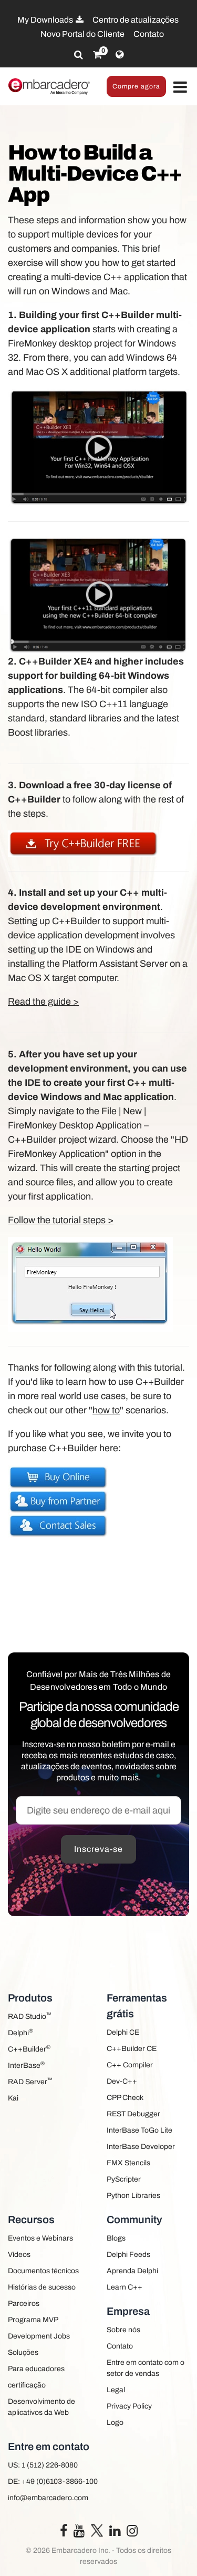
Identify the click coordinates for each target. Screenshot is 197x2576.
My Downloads (46, 20)
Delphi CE (123, 2032)
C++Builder (29, 2049)
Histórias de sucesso (42, 2287)
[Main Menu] (180, 88)
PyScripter (124, 2179)
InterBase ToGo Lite (139, 2130)
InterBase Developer (141, 2147)
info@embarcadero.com (48, 2498)
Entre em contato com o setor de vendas (146, 2368)
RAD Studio (30, 2016)
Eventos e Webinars (40, 2238)
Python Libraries (133, 2196)
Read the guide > (43, 1002)
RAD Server (30, 2081)
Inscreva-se (98, 1849)
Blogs (116, 2238)
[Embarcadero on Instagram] (132, 2533)
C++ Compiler (130, 2065)
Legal (116, 2390)
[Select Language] (120, 55)
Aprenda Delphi (132, 2271)
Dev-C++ (122, 2081)
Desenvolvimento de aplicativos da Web (42, 2407)
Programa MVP (33, 2320)
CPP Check (125, 2098)
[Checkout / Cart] (97, 55)
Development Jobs (39, 2336)
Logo (115, 2423)
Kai (13, 2098)
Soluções (23, 2352)
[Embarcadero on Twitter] (97, 2530)
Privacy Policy (129, 2406)
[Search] (79, 55)
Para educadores (36, 2369)
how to (106, 1410)
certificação (27, 2385)
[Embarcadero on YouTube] (79, 2533)
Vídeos (19, 2255)
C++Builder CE (132, 2049)
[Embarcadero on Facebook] (64, 2533)
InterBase (26, 2065)
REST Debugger (133, 2114)
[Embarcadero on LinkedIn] (115, 2533)
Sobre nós (123, 2330)
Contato (149, 34)
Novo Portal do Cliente (82, 34)
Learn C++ (125, 2287)
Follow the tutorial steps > (61, 1220)
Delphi (20, 2032)
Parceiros (24, 2303)
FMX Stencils (128, 2163)
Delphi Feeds (128, 2255)
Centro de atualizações (136, 20)
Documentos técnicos (43, 2271)
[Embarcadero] (49, 86)
